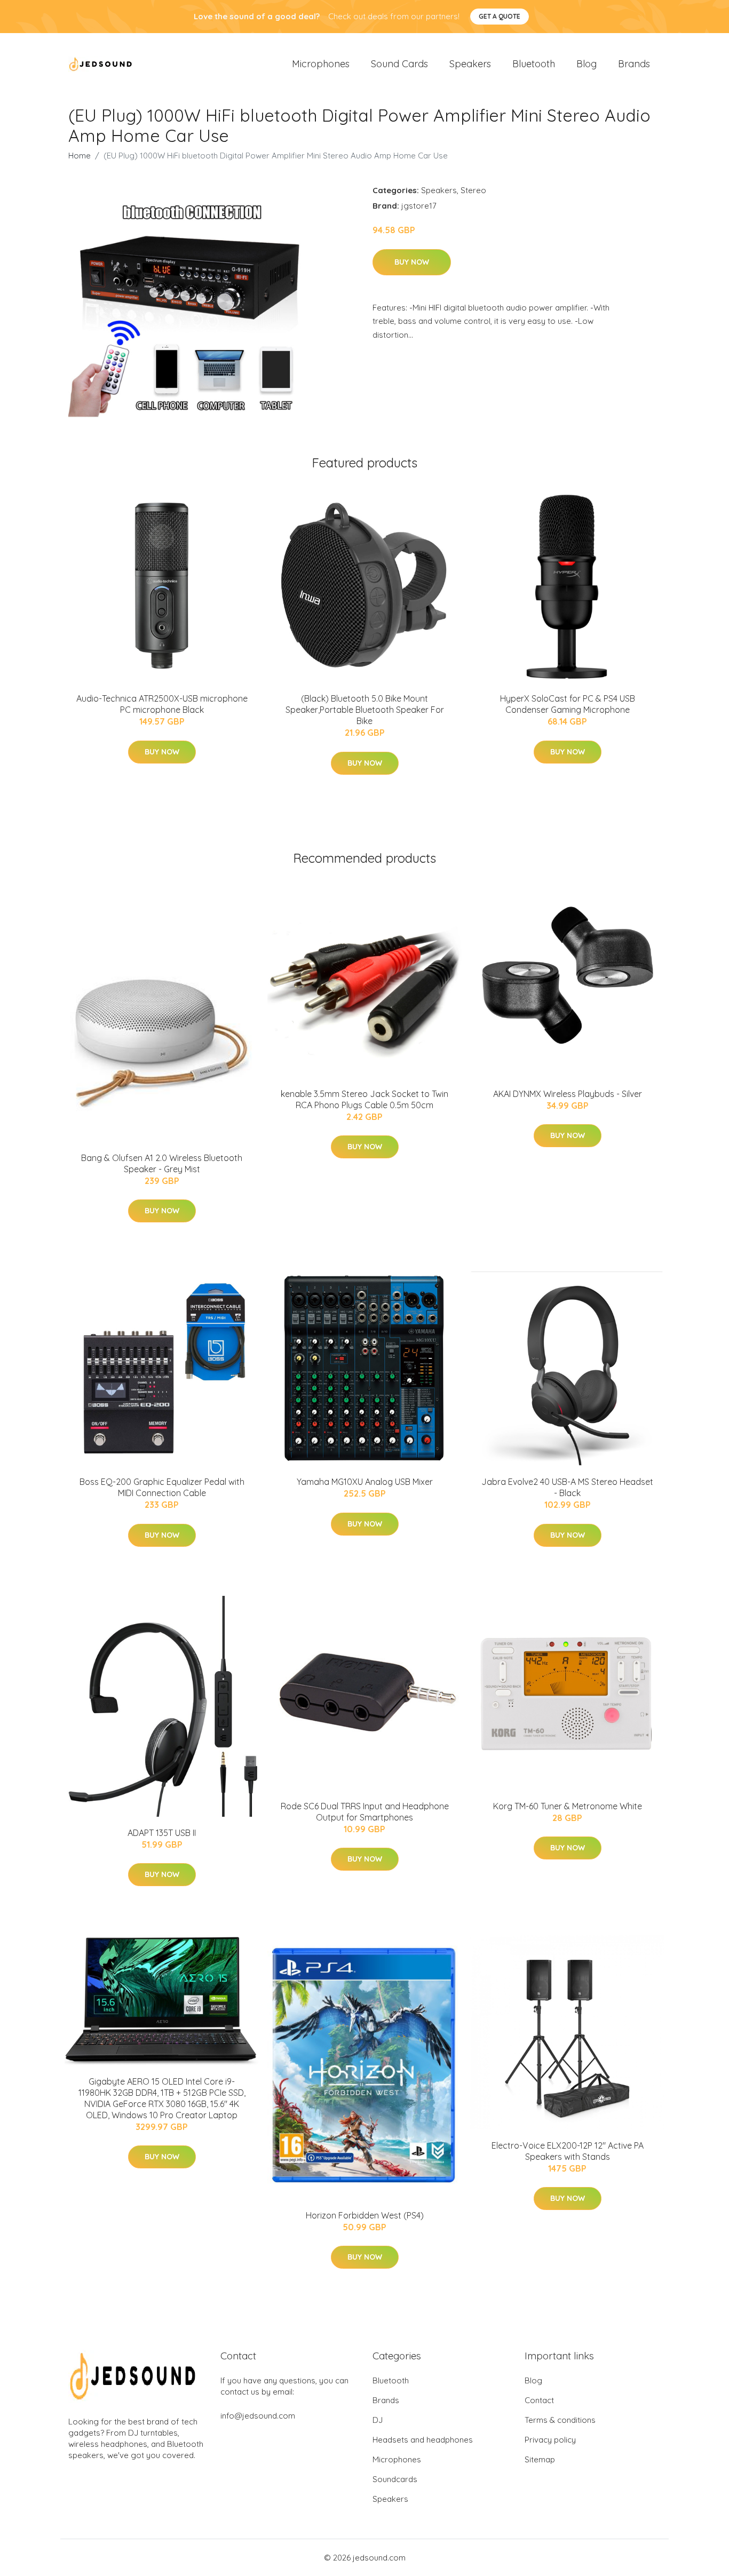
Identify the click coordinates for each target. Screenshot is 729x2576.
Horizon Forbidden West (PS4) (365, 2215)
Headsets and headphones (423, 2440)
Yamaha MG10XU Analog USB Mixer (365, 1482)
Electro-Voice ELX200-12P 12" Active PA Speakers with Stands (568, 2151)
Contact (539, 2400)
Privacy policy (550, 2440)
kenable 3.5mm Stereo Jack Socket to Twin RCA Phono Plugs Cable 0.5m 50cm (364, 1099)
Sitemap (540, 2459)
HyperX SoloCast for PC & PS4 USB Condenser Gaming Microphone (568, 704)
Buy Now (412, 262)
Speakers (470, 64)
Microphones (321, 64)
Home (80, 156)
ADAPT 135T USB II (162, 1833)
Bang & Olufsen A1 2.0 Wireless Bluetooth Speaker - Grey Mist (162, 1163)
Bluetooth (534, 64)
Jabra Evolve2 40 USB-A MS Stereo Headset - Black (567, 1487)
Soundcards (395, 2479)
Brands (634, 64)
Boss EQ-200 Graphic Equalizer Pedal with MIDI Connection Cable (162, 1487)
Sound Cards (399, 64)
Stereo (473, 190)
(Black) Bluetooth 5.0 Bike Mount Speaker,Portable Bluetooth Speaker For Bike (365, 710)
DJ (378, 2420)
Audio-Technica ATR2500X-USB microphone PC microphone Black (162, 704)
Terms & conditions (560, 2420)
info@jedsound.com (258, 2416)
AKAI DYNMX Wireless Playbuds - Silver (568, 1094)
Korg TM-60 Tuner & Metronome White (568, 1806)
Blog (587, 64)
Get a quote (500, 16)
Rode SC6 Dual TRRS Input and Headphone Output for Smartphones (365, 1812)
